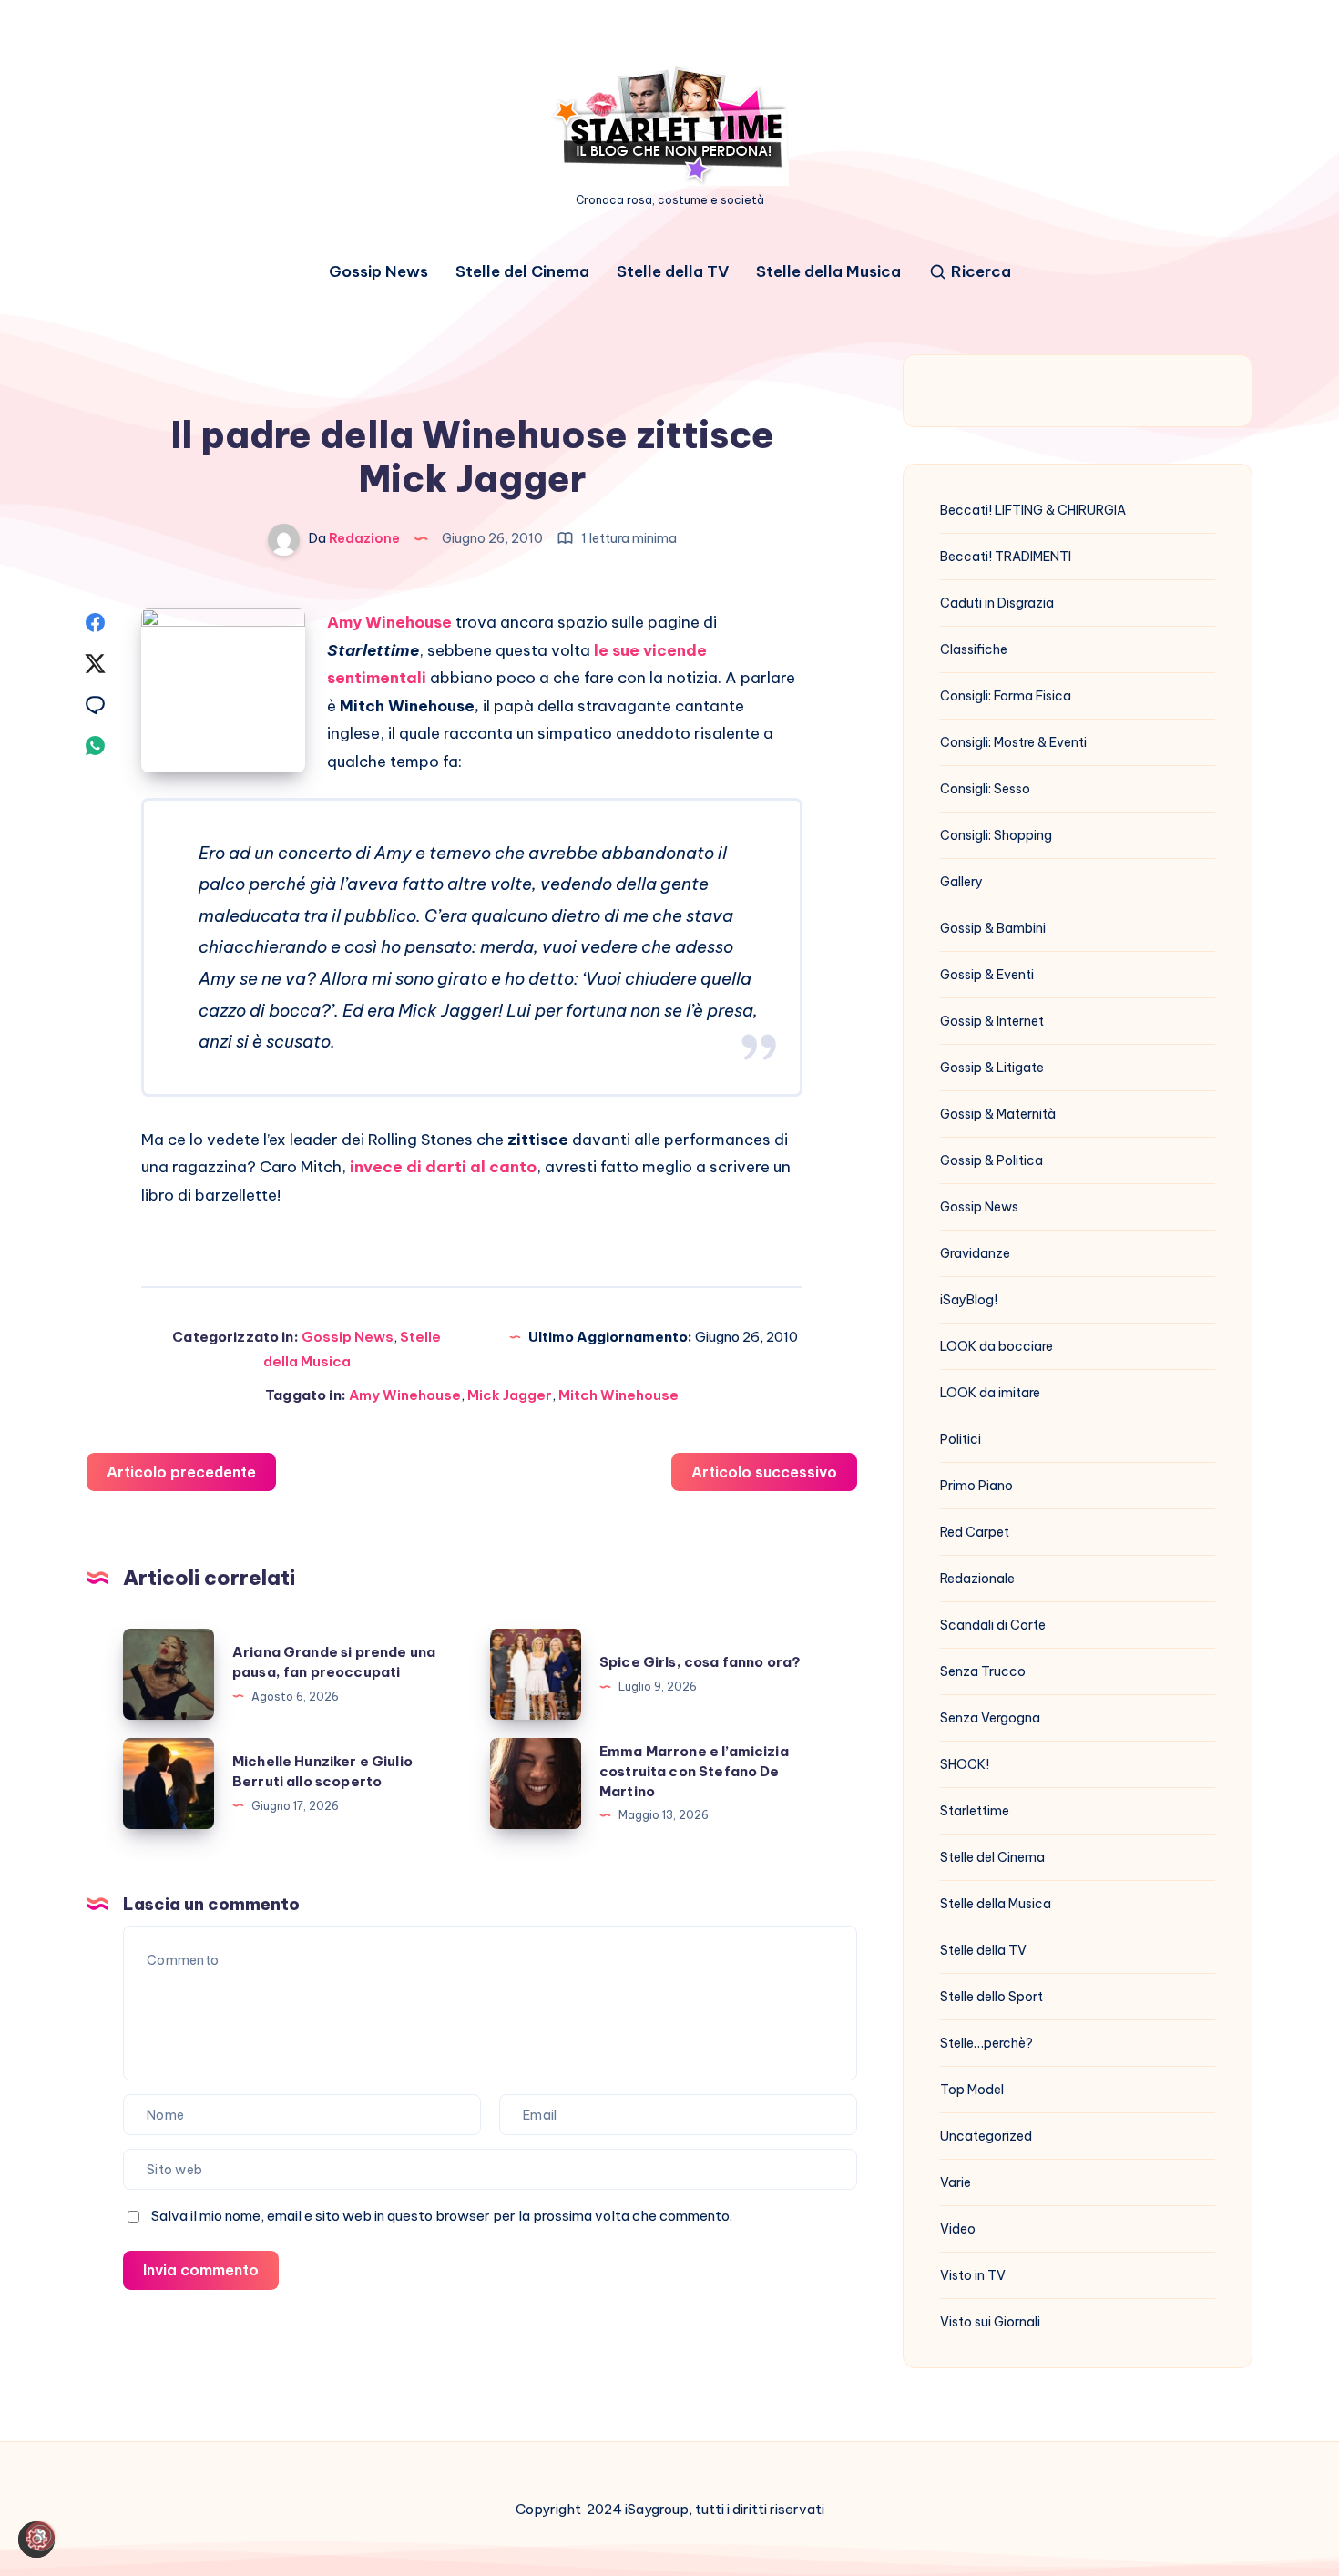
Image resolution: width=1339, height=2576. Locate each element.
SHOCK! (965, 1764)
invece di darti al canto (443, 1167)
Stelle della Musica (828, 272)
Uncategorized (986, 2136)
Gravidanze (975, 1253)
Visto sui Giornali (990, 2322)
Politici (961, 1439)
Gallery (961, 882)
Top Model (972, 2090)
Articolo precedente (181, 1472)
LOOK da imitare (990, 1393)
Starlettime (975, 1811)
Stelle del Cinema (522, 272)
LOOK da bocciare (997, 1346)
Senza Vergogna (990, 1718)
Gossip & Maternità (998, 1114)
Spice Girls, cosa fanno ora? (700, 1662)
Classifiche (974, 649)
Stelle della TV (673, 272)
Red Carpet (975, 1532)
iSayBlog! (969, 1300)
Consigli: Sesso (985, 789)
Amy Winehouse (405, 1395)
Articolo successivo (764, 1472)
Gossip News (378, 272)
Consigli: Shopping (996, 835)
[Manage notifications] (40, 2536)
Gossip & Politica (991, 1160)
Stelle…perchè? (986, 2043)
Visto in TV (973, 2275)
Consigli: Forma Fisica (1006, 696)
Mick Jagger (510, 1395)
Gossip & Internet (992, 1021)
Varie (956, 2182)
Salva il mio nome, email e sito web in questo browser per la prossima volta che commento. (442, 2216)
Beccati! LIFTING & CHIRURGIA (1033, 510)
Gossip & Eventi (987, 975)
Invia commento (201, 2270)
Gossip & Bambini (993, 928)
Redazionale (977, 1579)
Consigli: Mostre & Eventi (1013, 742)
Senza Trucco (983, 1671)
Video (958, 2229)
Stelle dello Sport (991, 1997)
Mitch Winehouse (618, 1395)
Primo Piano (976, 1486)
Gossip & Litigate (992, 1068)
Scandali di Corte (993, 1625)
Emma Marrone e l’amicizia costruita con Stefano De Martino (694, 1771)
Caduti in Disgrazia (997, 603)
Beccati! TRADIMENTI (1006, 557)
